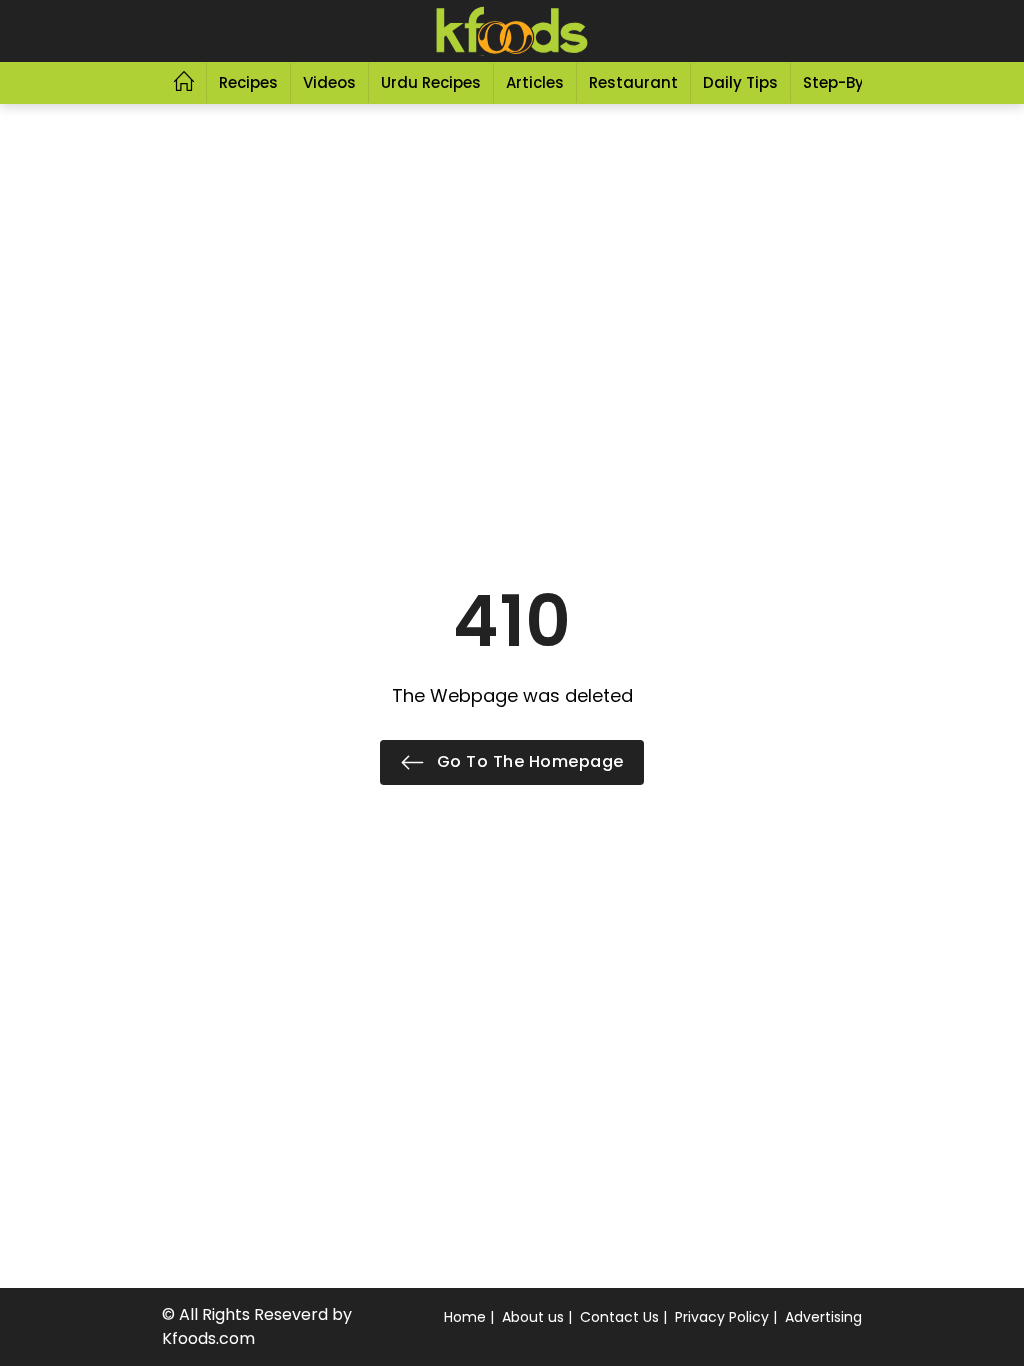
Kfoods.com (208, 1338)
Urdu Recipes (431, 82)
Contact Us (619, 1317)
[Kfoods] (512, 31)
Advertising (823, 1317)
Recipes (248, 82)
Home (465, 1317)
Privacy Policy (722, 1317)
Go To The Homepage (528, 761)
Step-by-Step (855, 82)
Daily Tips (740, 82)
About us (533, 1317)
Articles (535, 82)
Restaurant (633, 82)
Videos (329, 82)
